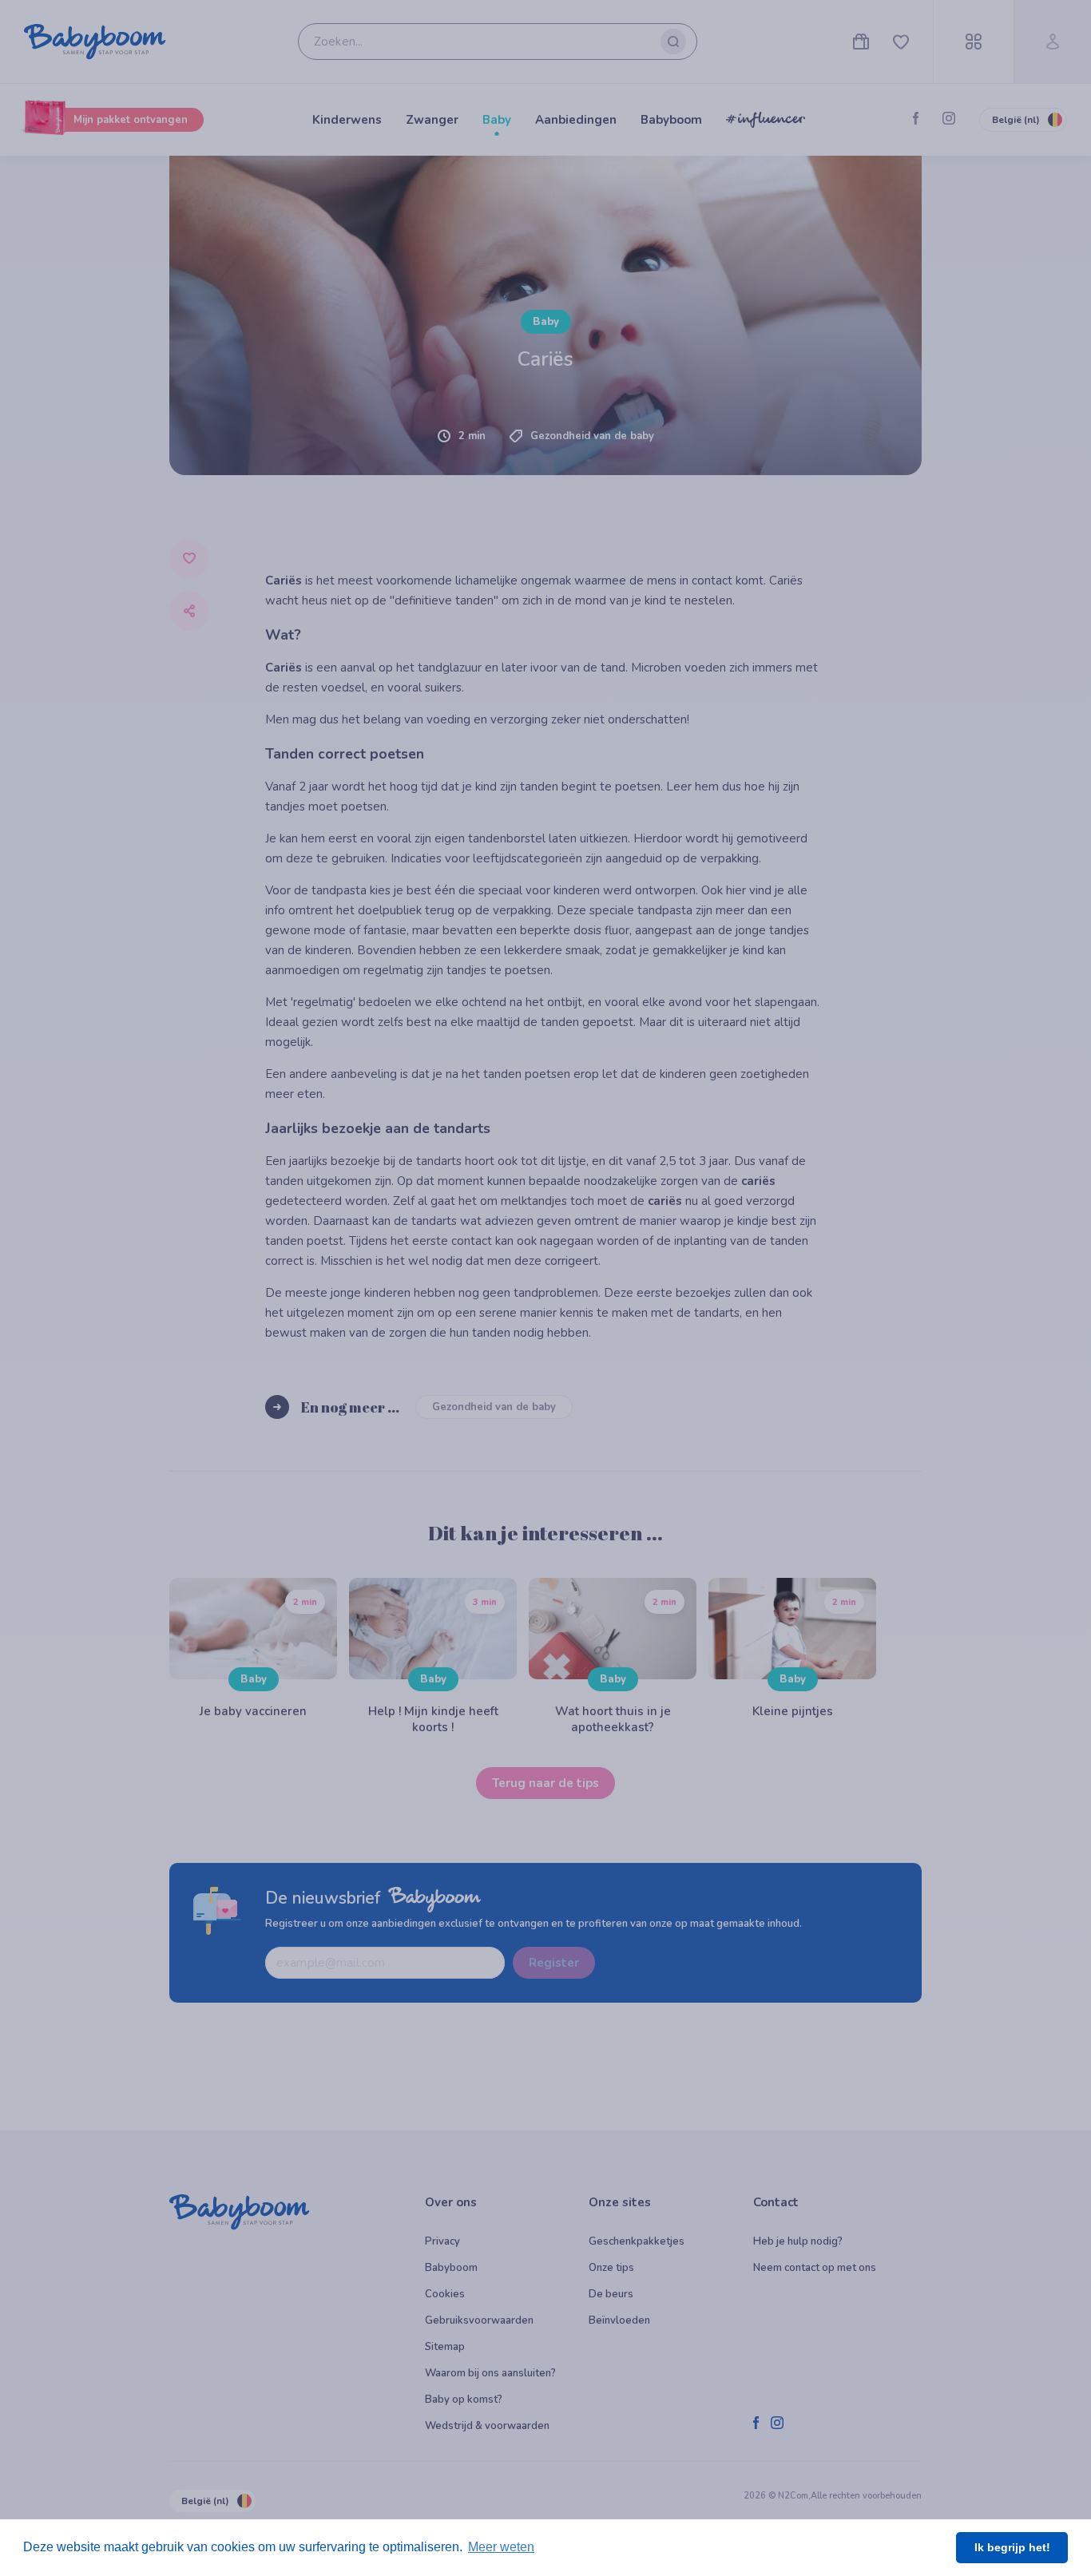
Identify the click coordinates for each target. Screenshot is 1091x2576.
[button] (348, 934)
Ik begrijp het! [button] (1012, 2547)
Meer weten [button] (501, 2547)
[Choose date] (507, 821)
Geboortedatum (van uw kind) (245, 798)
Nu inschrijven (546, 1064)
